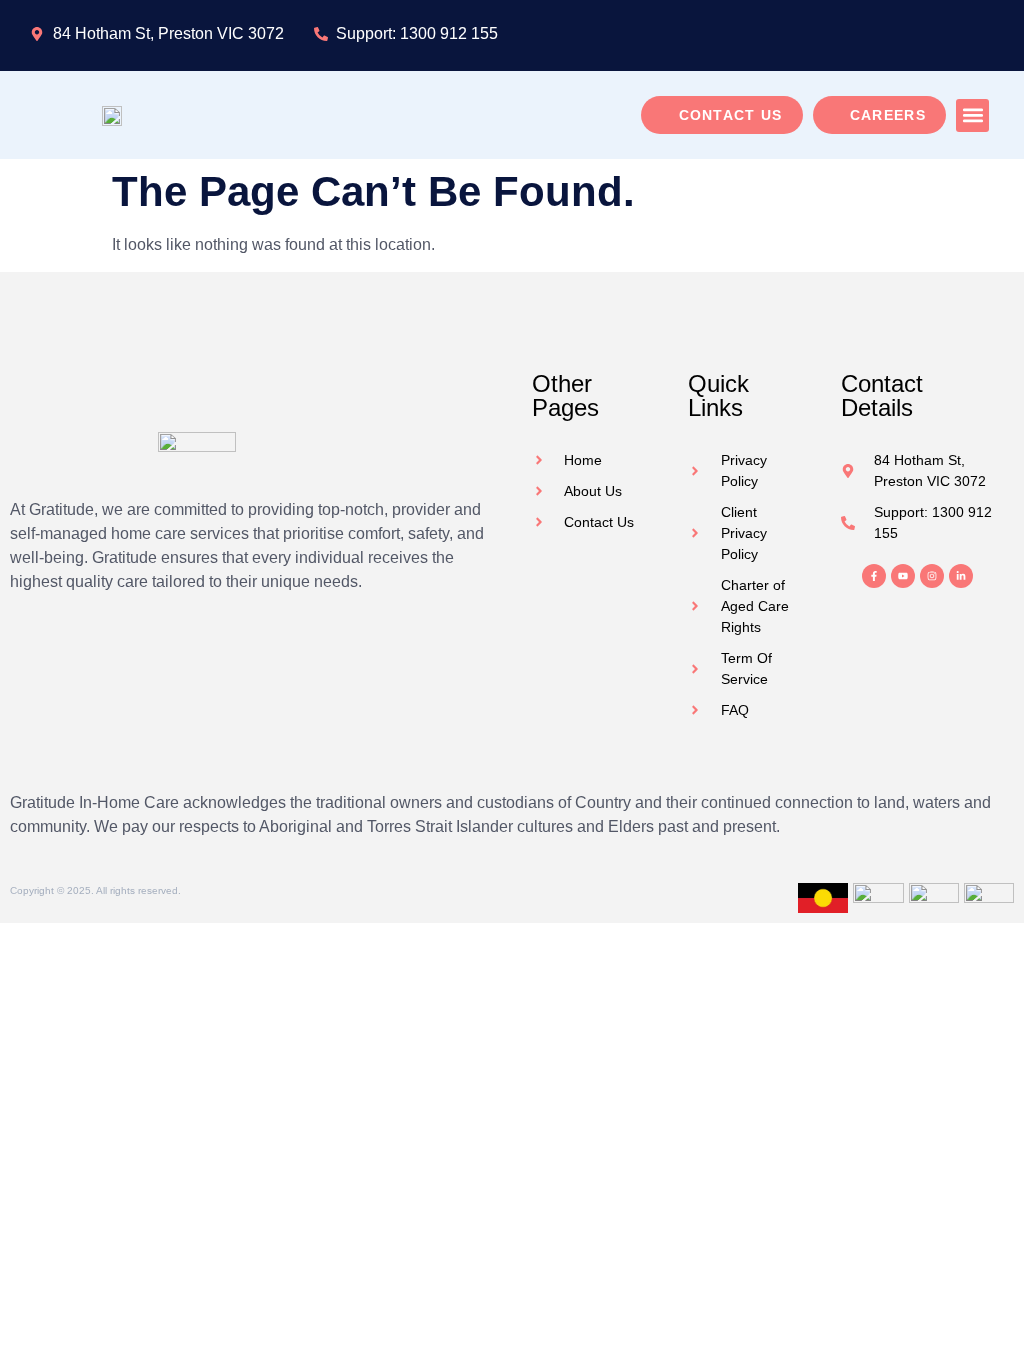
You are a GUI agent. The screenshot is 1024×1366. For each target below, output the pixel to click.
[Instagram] (932, 576)
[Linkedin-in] (961, 576)
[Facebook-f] (874, 576)
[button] (972, 115)
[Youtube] (903, 576)
